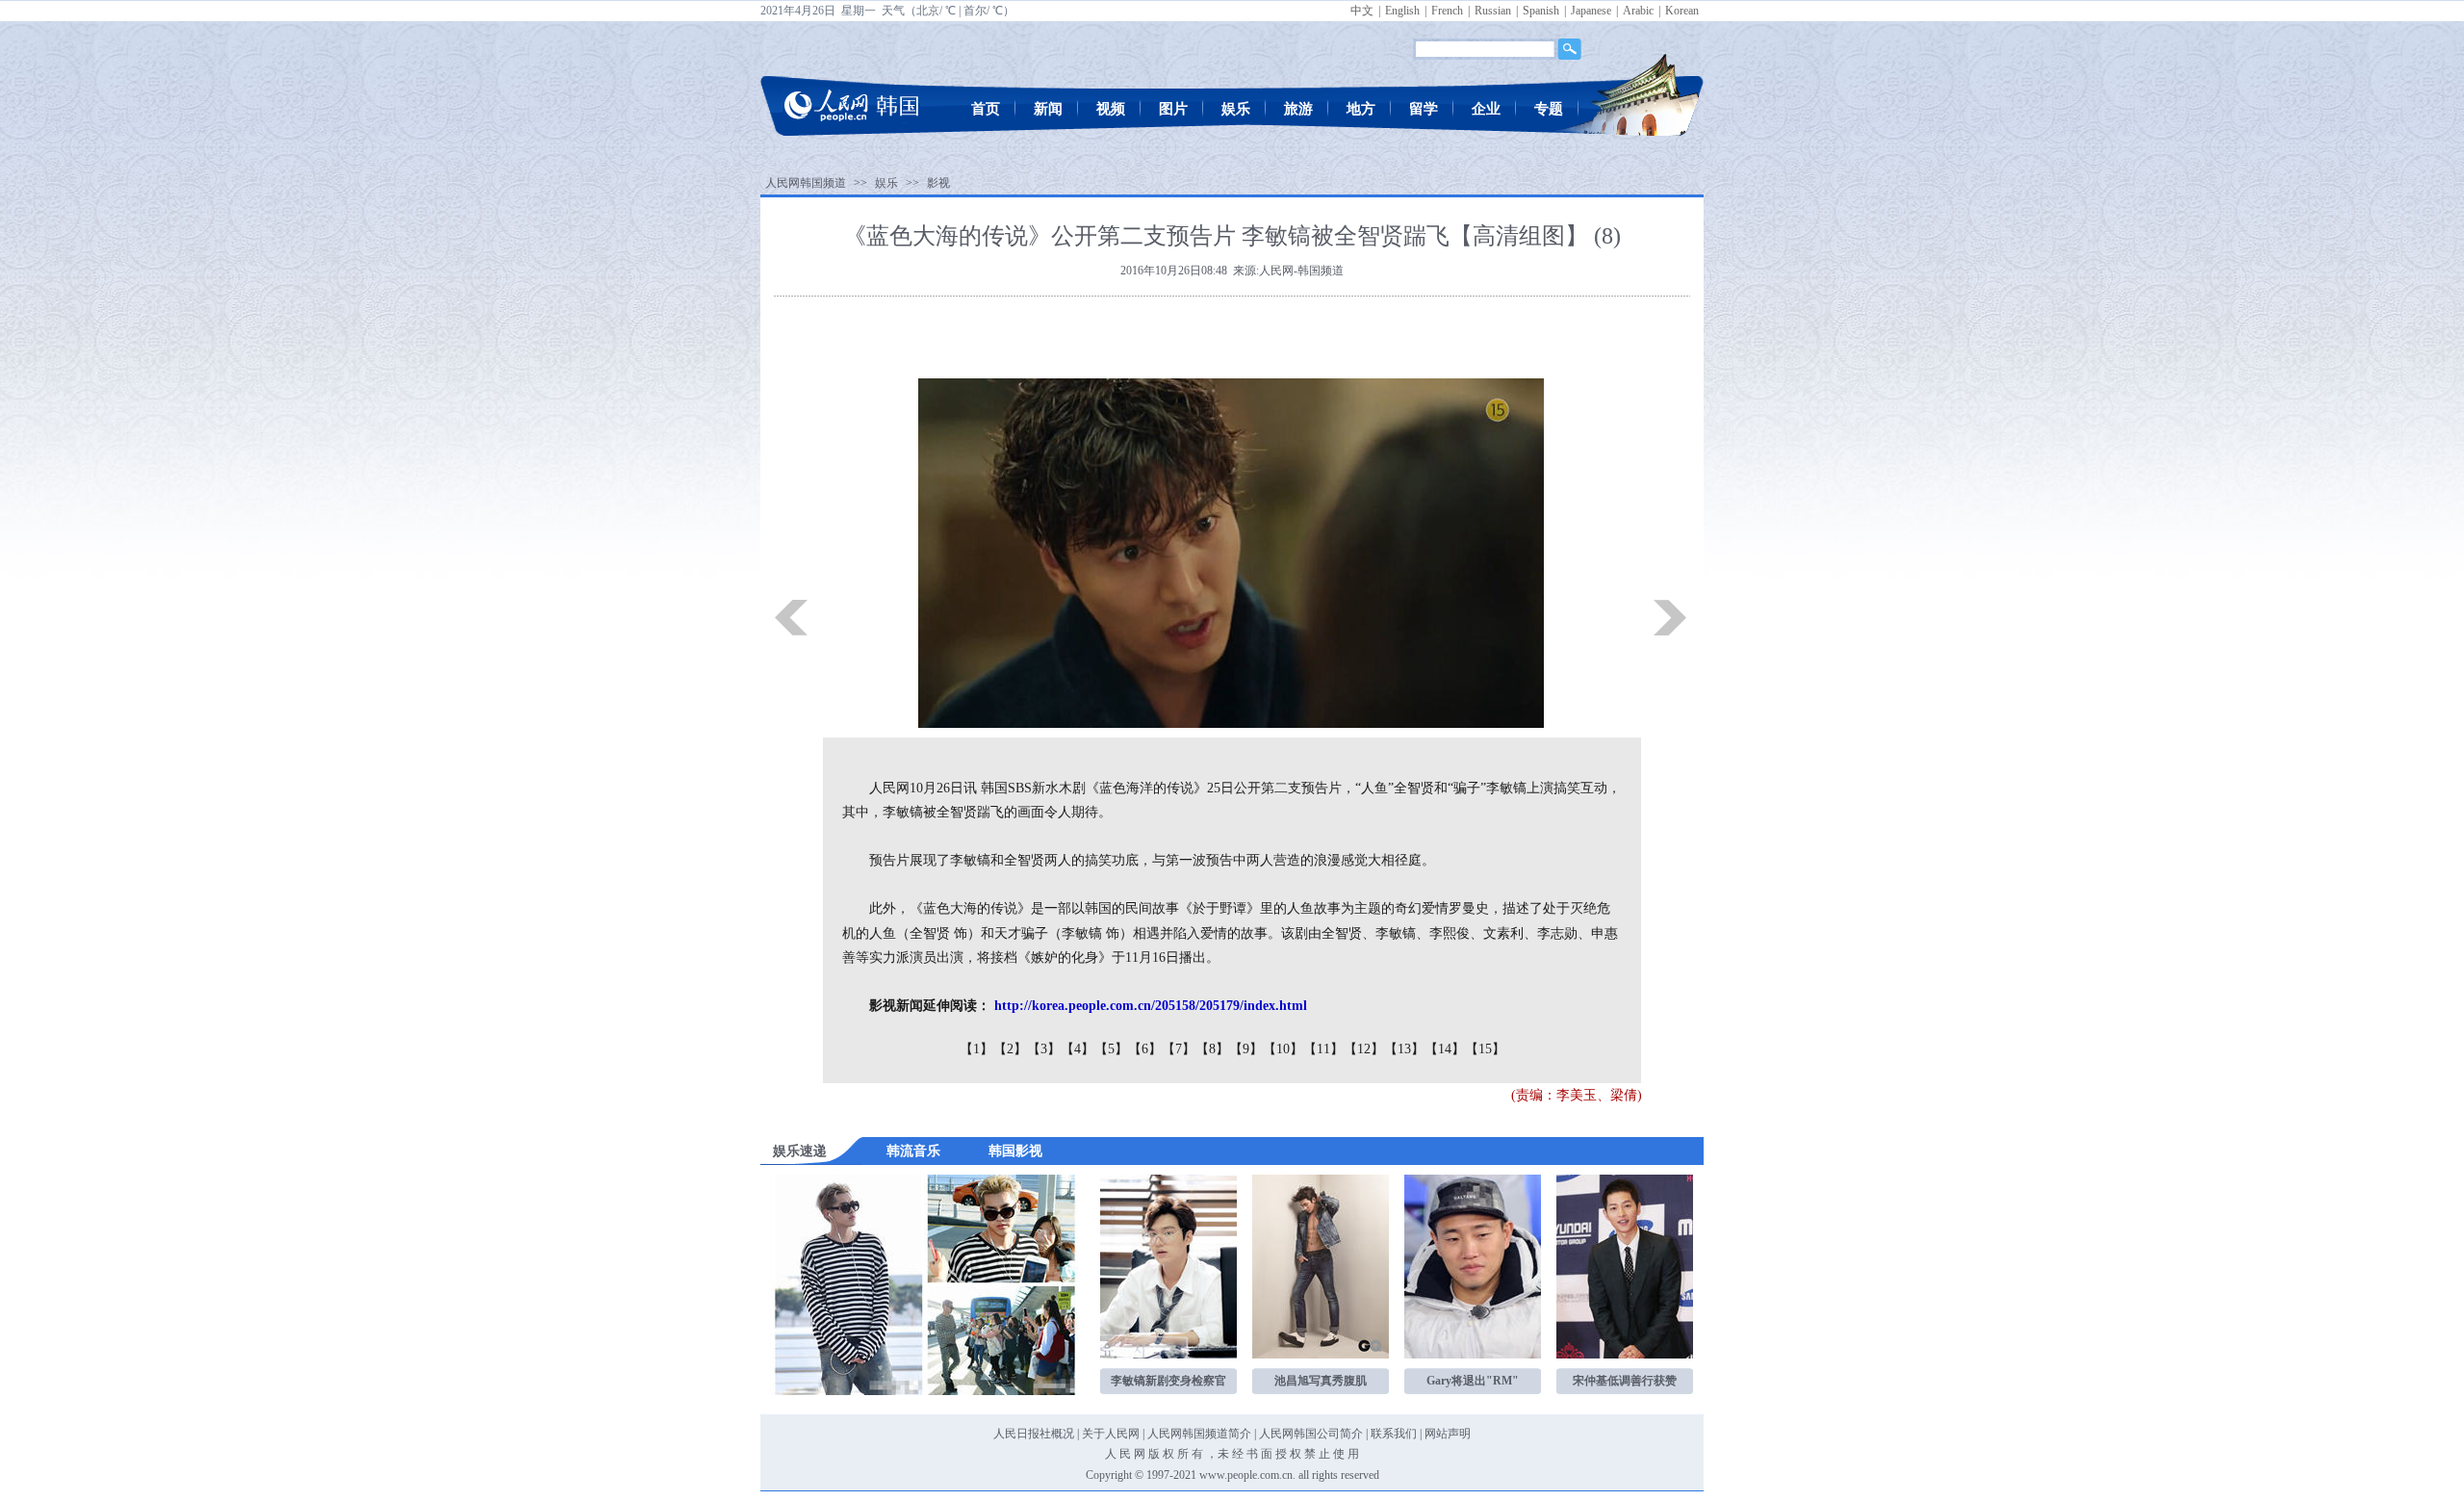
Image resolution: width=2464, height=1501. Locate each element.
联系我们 (1394, 1434)
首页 (986, 109)
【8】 (1212, 1049)
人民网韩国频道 (806, 183)
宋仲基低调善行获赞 (1625, 1381)
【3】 (1044, 1049)
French (1447, 11)
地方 (1361, 109)
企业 (1486, 109)
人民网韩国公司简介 (1311, 1434)
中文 (1362, 11)
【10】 (1283, 1049)
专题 (1549, 109)
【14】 (1445, 1049)
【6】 (1145, 1049)
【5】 (1111, 1049)
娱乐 (1236, 109)
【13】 (1404, 1049)
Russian (1493, 11)
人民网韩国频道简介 (1199, 1434)
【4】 (1078, 1049)
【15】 (1485, 1049)
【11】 (1323, 1049)
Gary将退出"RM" (1473, 1381)
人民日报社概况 (1034, 1434)
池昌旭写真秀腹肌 (1321, 1381)
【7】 (1179, 1049)
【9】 (1246, 1049)
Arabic (1638, 11)
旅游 (1298, 109)
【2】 (1010, 1049)
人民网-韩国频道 (1301, 271)
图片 (1173, 109)
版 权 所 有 (1176, 1454)
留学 (1424, 109)
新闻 (1048, 109)
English (1402, 11)
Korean (1682, 11)
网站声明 (1448, 1434)
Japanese (1591, 11)
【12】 (1364, 1049)
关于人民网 (1111, 1434)
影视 (938, 183)
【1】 (976, 1049)
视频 (1111, 109)
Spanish (1541, 11)
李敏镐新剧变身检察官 (1168, 1381)
